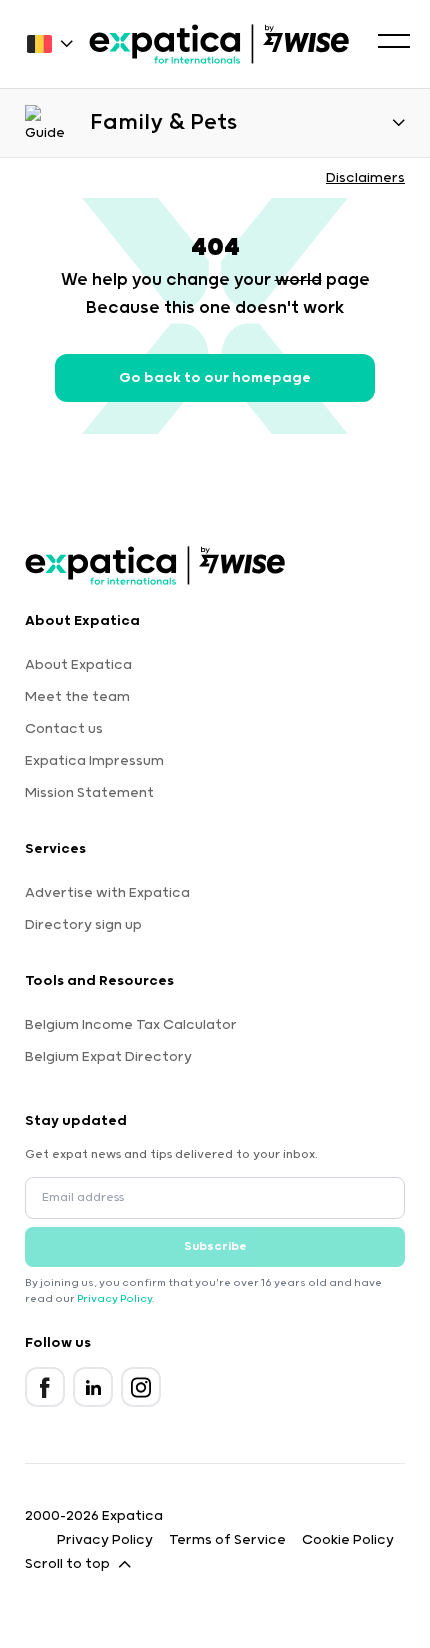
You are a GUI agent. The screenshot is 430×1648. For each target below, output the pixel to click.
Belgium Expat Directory (108, 1057)
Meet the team (77, 697)
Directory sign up (83, 925)
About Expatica (78, 665)
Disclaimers (365, 178)
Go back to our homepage (215, 378)
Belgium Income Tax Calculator (131, 1025)
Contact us (64, 729)
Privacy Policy (114, 1299)
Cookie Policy (348, 1540)
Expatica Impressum (94, 761)
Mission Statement (89, 793)
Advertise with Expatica (107, 893)
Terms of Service (227, 1540)
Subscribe (215, 1246)
